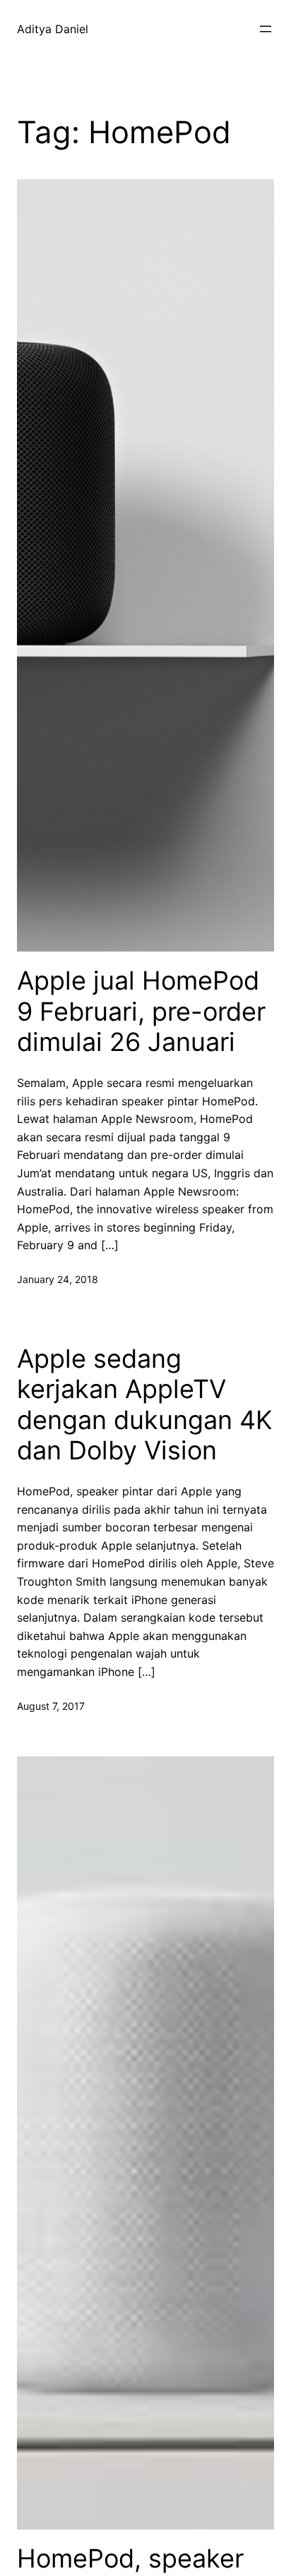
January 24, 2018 (58, 1279)
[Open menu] (266, 29)
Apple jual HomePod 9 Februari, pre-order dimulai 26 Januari (141, 1011)
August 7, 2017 (51, 1706)
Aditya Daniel (53, 29)
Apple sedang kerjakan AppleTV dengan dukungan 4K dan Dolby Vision (144, 1405)
